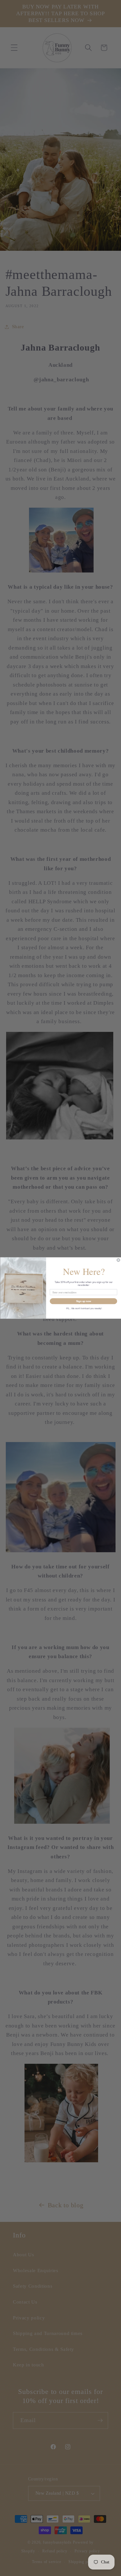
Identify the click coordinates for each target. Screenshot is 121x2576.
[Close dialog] (118, 1260)
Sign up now (83, 1301)
